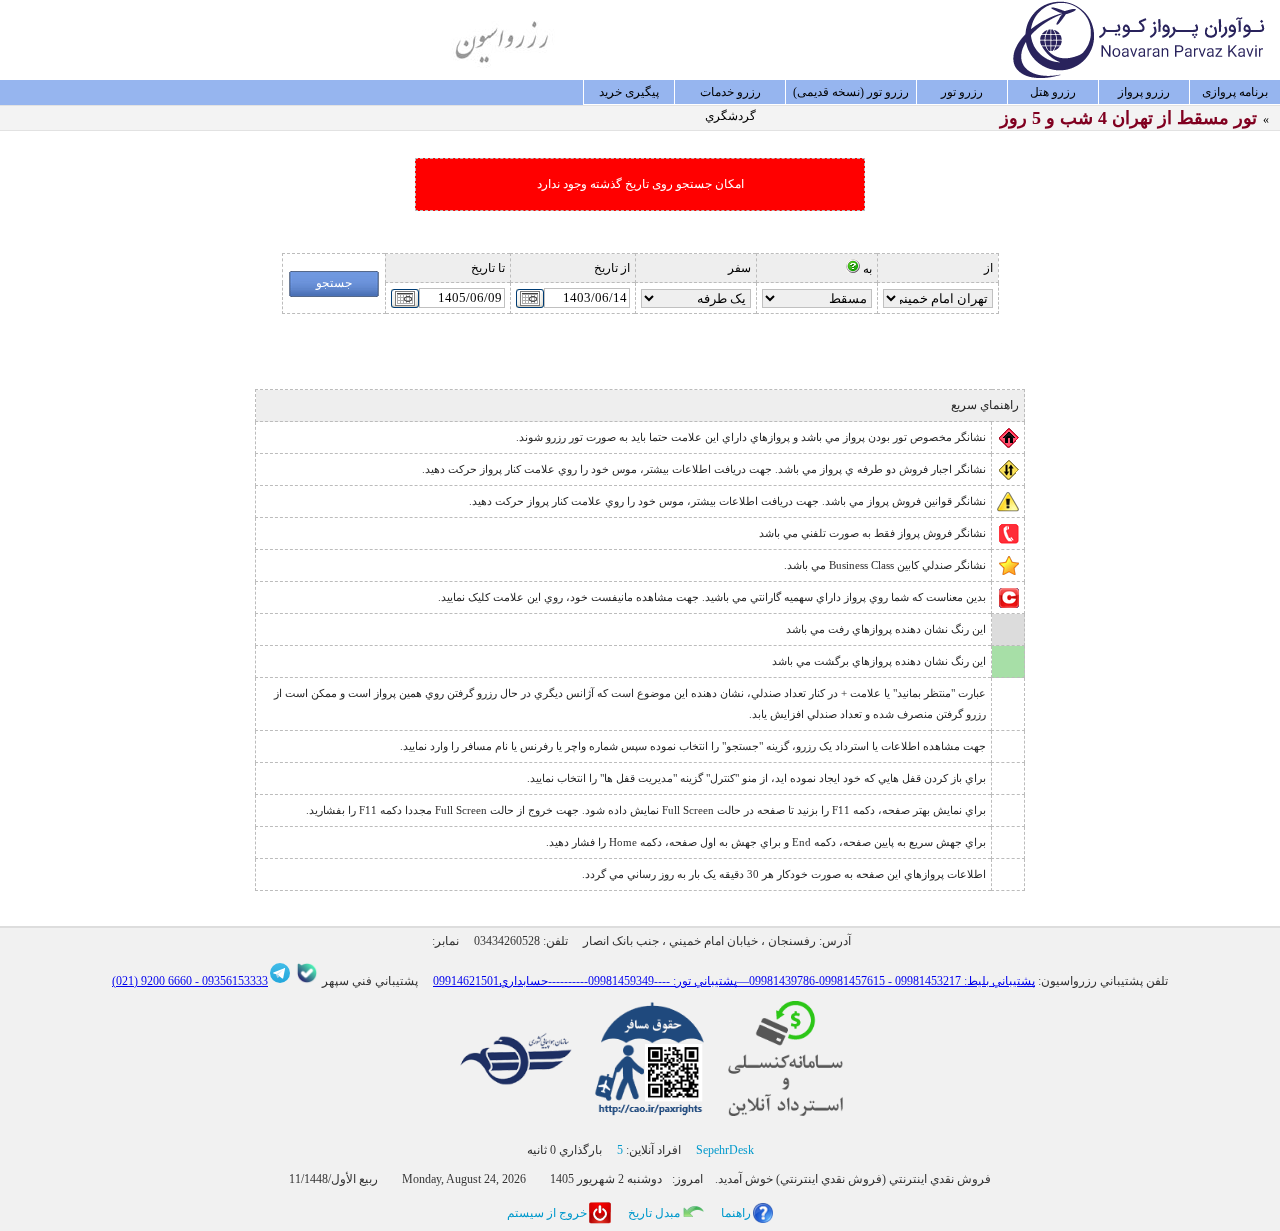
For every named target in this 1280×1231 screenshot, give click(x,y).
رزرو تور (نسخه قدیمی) (851, 92)
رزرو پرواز (1144, 92)
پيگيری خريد (629, 92)
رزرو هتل (1053, 92)
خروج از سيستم (547, 1213)
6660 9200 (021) (152, 981)
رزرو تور (962, 92)
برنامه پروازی (1235, 92)
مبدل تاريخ (654, 1213)
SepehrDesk (725, 1150)
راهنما (736, 1213)
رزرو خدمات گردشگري (730, 95)
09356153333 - (230, 981)
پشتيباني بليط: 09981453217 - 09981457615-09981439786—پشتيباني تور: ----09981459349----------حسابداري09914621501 (734, 981)
